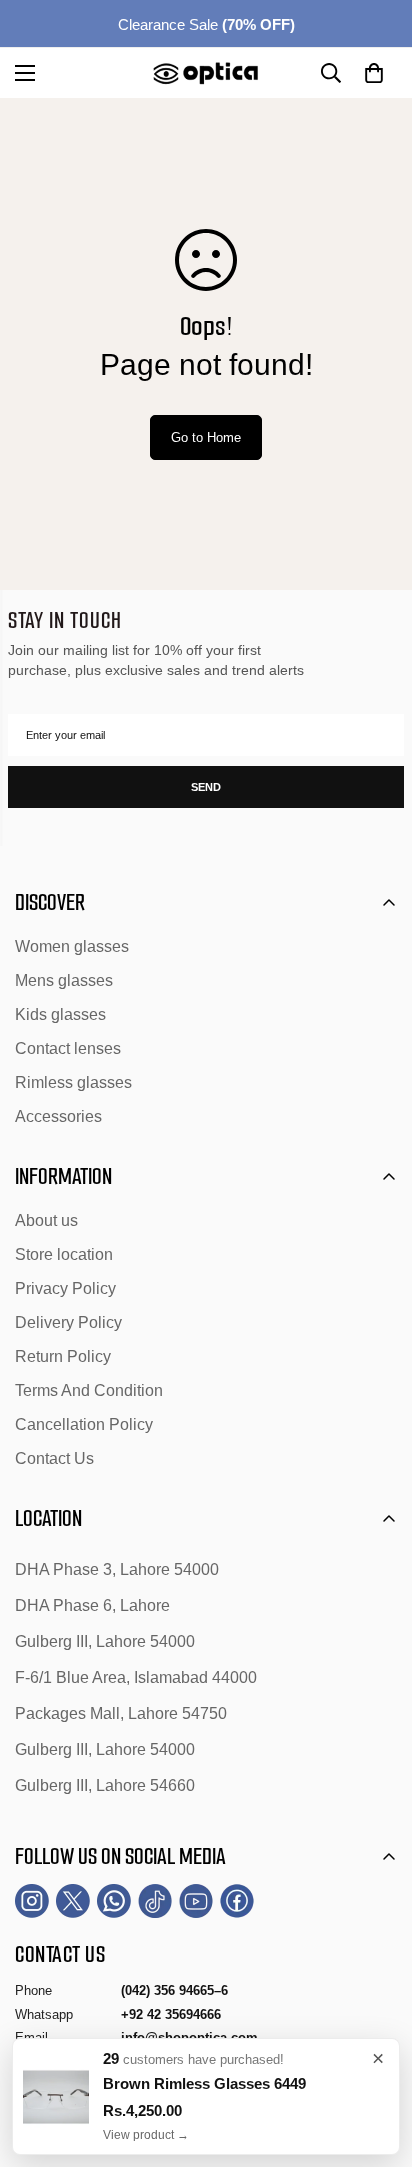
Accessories (58, 1116)
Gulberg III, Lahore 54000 (105, 1641)
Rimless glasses (73, 1082)
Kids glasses (60, 1014)
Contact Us (54, 1458)
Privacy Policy (65, 1288)
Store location (64, 1254)
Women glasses (72, 946)
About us (46, 1220)
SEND (206, 787)
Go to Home (206, 437)
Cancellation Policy (84, 1424)
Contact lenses (68, 1048)
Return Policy (63, 1356)
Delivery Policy (68, 1322)
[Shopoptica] (206, 73)
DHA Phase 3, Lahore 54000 (117, 1569)
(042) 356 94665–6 (174, 1990)
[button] (374, 73)
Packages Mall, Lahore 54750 (121, 1713)
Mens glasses (64, 980)
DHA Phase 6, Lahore (92, 1605)
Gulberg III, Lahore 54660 (105, 1785)
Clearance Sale (206, 24)
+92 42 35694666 (171, 2014)
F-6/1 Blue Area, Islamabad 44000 (136, 1677)
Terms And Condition (89, 1390)
